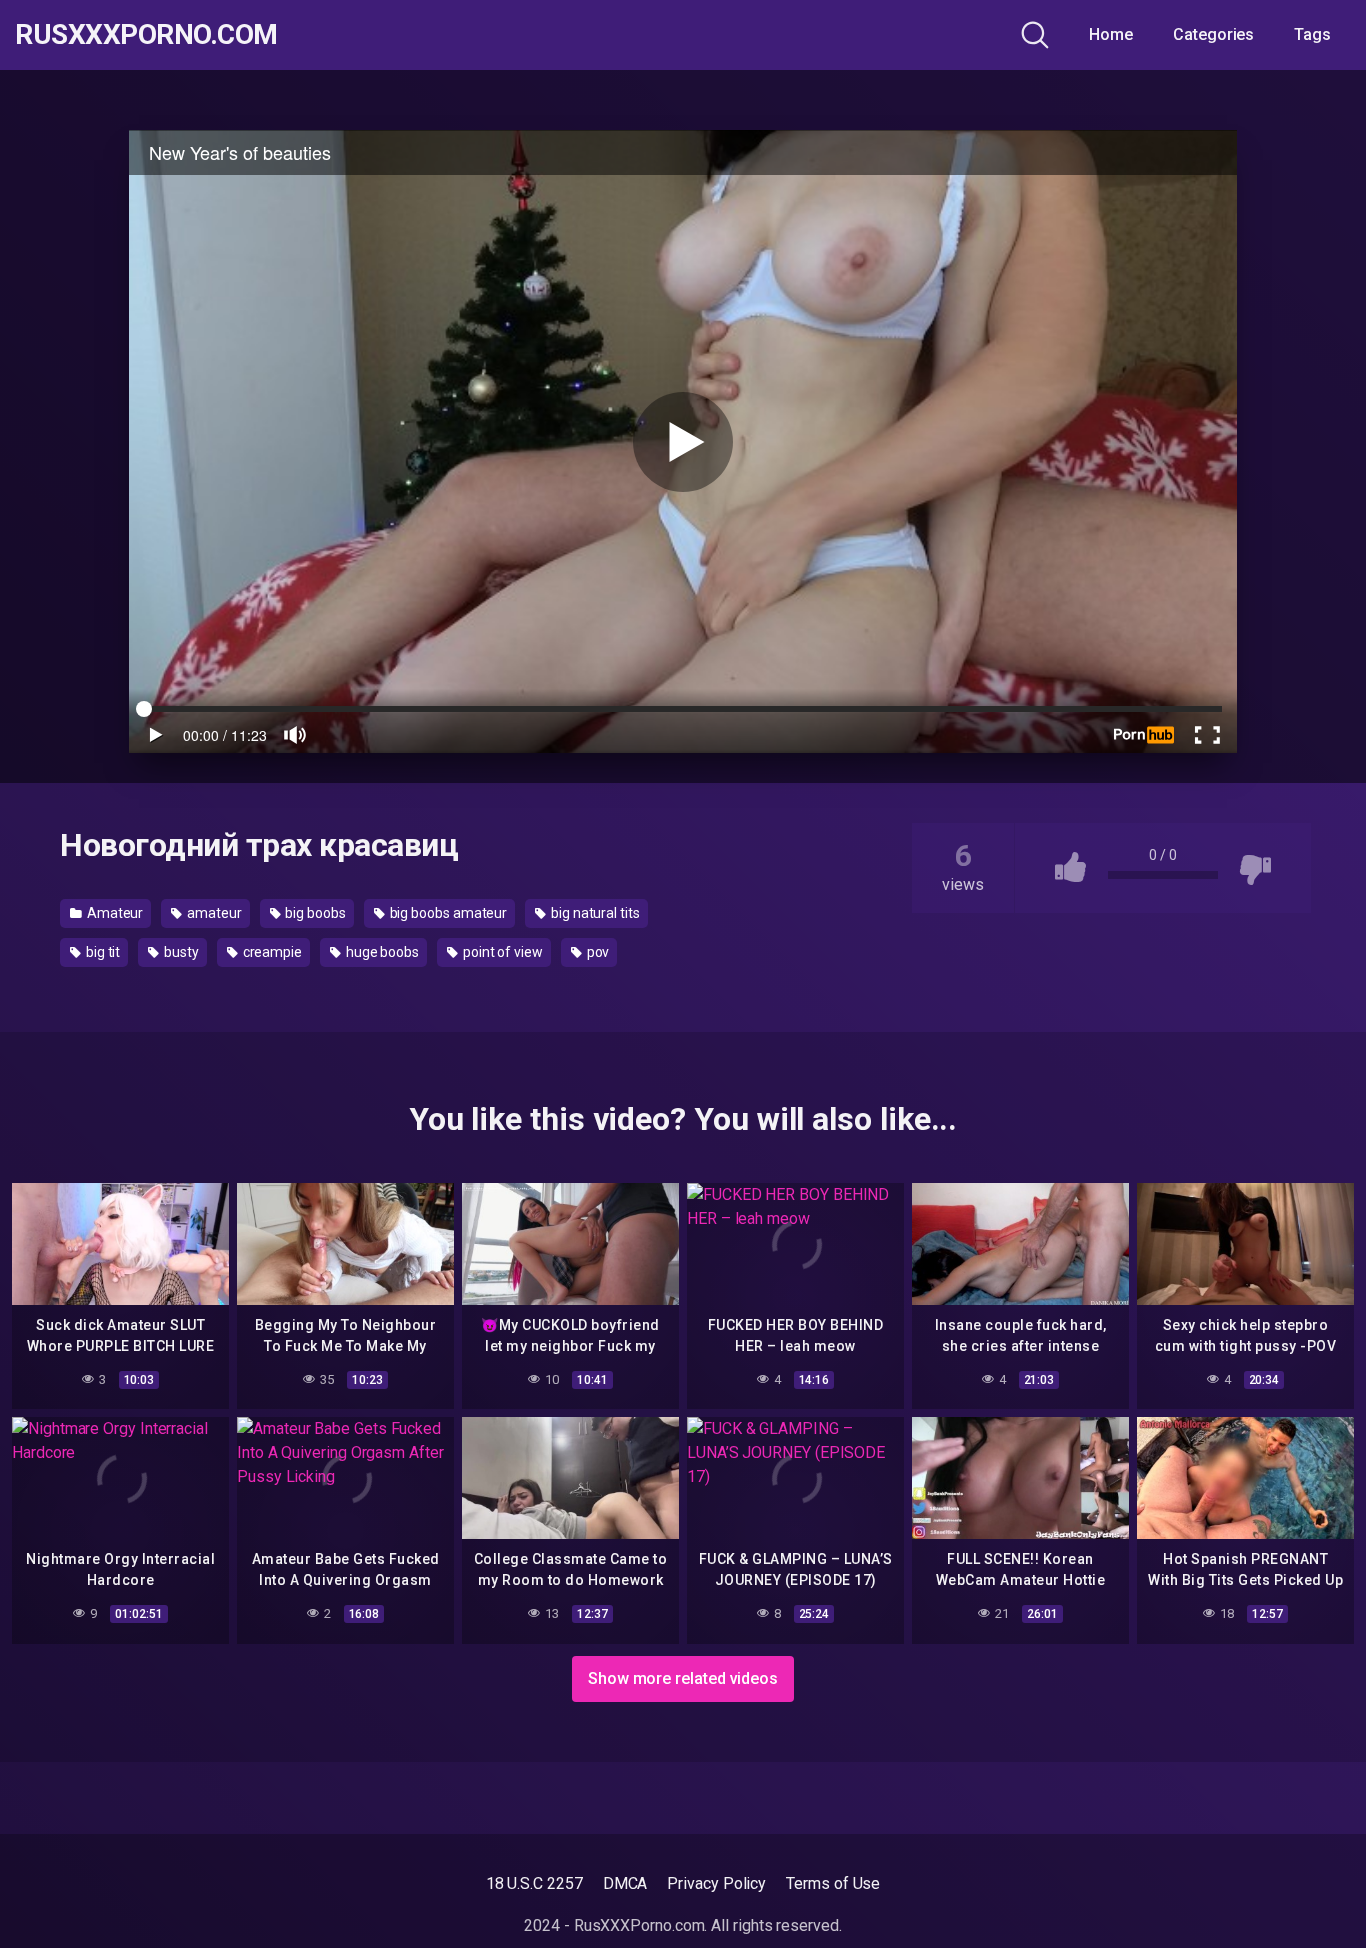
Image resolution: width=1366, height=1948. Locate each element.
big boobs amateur (447, 913)
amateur (212, 913)
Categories (1213, 34)
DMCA (625, 1883)
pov (597, 952)
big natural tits (594, 913)
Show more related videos (683, 1678)
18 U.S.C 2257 (534, 1883)
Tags (1312, 34)
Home (1111, 34)
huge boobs (381, 952)
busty (180, 952)
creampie (271, 952)
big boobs (314, 913)
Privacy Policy (716, 1883)
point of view (501, 952)
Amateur (113, 913)
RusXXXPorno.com (146, 35)
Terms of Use (833, 1883)
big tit (101, 952)
